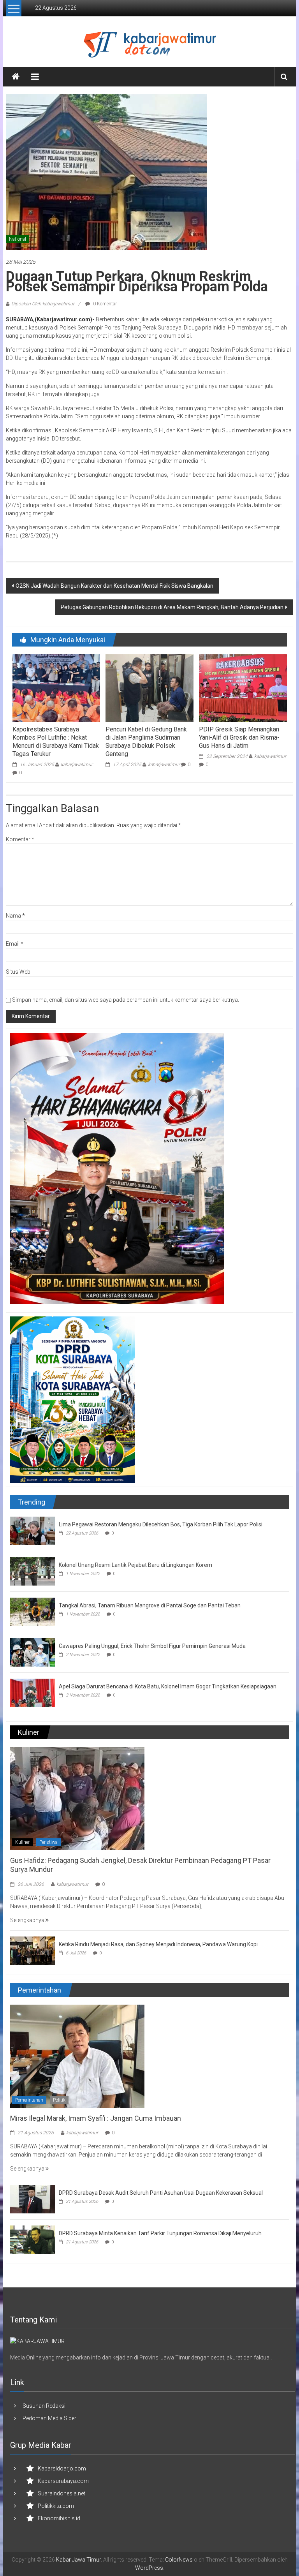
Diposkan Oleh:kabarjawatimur (43, 304)
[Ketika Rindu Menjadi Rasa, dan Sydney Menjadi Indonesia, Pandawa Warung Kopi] (33, 1950)
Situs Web (18, 972)
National (18, 239)
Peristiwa (48, 1842)
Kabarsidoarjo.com (62, 2469)
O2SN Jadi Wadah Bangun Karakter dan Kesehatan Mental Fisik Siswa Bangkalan (114, 586)
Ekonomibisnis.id (59, 2518)
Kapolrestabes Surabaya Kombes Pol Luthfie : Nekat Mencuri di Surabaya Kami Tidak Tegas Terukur (56, 741)
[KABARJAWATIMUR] (37, 2341)
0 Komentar (104, 304)
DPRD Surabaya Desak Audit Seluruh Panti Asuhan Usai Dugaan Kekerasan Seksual (161, 2193)
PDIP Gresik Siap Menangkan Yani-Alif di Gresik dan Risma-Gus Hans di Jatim (239, 737)
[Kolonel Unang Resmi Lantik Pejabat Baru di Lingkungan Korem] (33, 1571)
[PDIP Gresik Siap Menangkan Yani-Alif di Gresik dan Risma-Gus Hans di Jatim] (243, 688)
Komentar (20, 839)
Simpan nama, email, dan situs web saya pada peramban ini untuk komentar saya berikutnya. (126, 1000)
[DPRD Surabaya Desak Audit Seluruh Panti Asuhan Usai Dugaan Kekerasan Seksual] (33, 2199)
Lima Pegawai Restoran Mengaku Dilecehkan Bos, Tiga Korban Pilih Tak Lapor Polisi (161, 1524)
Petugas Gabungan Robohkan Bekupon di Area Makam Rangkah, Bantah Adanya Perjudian (172, 607)
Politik (59, 2100)
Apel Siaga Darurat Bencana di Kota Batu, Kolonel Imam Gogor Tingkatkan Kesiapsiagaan (168, 1686)
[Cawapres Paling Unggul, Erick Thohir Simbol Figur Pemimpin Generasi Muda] (33, 1652)
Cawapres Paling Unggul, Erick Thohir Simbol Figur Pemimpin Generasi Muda (152, 1646)
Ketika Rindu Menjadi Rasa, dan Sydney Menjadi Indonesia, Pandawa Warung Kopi (158, 1944)
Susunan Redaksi (44, 2406)
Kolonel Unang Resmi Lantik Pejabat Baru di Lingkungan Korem (135, 1565)
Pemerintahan (29, 2100)
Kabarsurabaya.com (63, 2481)
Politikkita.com (56, 2506)
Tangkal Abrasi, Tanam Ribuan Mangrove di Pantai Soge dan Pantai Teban (150, 1605)
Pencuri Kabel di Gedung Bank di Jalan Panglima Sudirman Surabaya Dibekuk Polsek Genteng (146, 741)
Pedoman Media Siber (49, 2418)
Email (15, 944)
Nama (15, 916)
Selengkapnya (28, 1920)
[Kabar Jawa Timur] (16, 77)
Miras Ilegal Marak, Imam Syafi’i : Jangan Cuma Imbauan (96, 2118)
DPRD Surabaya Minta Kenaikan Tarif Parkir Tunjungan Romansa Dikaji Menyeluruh (160, 2233)
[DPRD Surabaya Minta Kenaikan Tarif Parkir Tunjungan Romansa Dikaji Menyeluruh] (33, 2239)
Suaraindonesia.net (62, 2493)
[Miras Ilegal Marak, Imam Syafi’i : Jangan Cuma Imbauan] (77, 2056)
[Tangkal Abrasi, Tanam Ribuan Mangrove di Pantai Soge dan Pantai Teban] (33, 1611)
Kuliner (22, 1842)
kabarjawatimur (77, 765)
